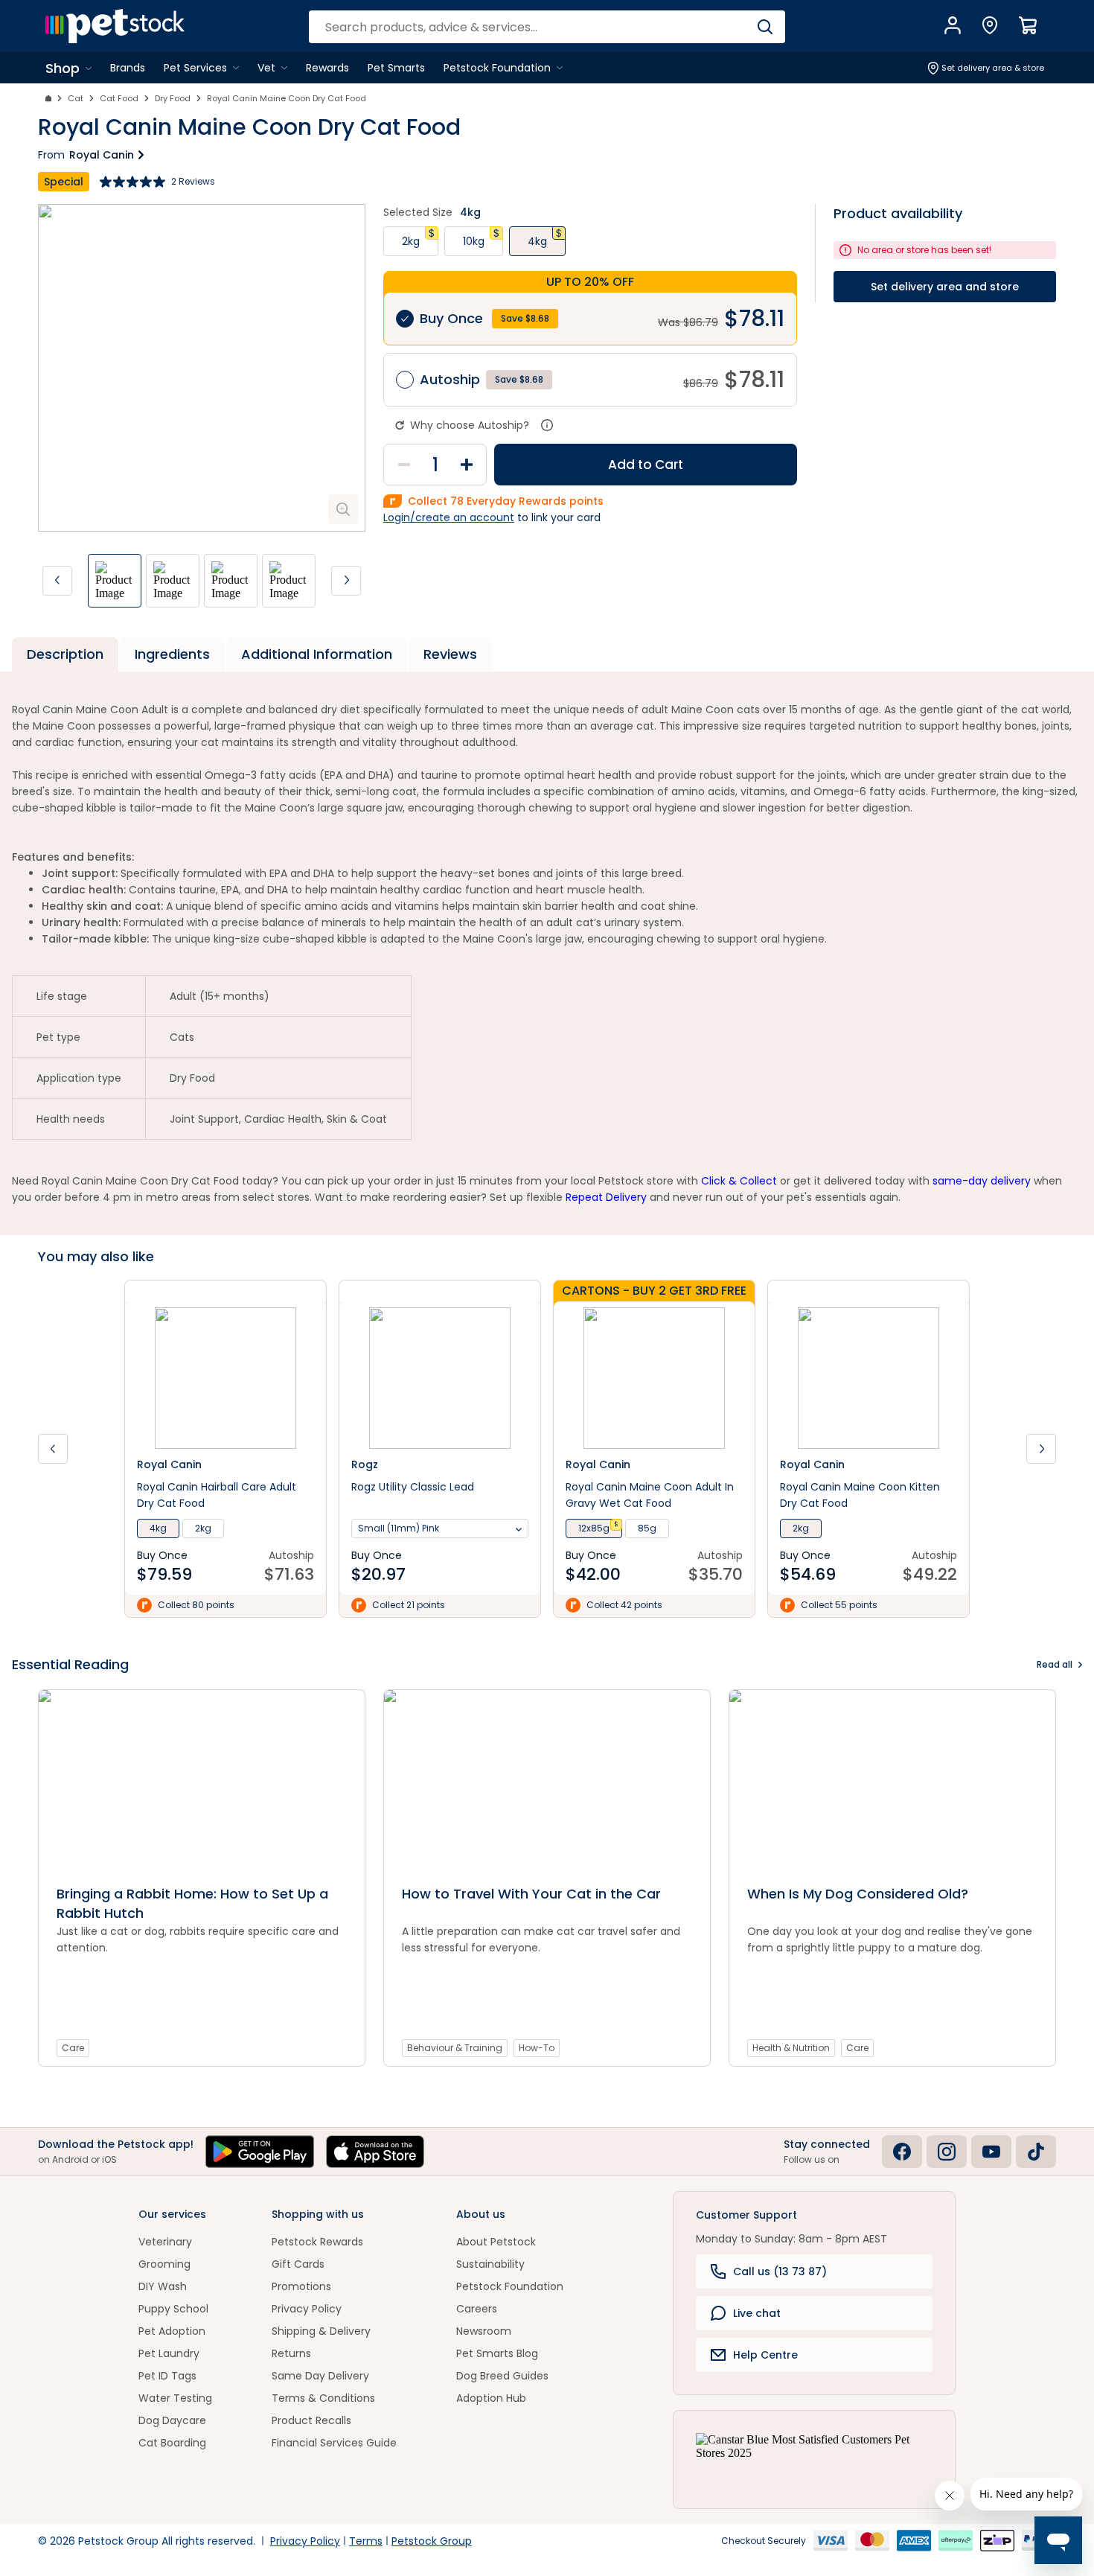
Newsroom (484, 2331)
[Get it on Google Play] (260, 2152)
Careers (477, 2309)
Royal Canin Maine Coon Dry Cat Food (287, 98)
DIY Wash (163, 2286)
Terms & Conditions (323, 2398)
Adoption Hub (491, 2398)
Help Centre (765, 2355)
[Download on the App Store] (375, 2152)
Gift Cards (298, 2264)
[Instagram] (947, 2152)
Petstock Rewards (317, 2242)
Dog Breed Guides (502, 2376)
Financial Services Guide (334, 2443)
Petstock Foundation (510, 2286)
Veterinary (165, 2242)
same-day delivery (982, 1181)
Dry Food (173, 98)
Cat (76, 98)
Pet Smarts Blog (497, 2353)
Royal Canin (102, 155)
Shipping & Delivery (321, 2331)
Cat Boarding (172, 2443)
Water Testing (175, 2398)
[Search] (765, 27)
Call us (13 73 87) (780, 2271)
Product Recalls (311, 2420)
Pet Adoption (172, 2331)
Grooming (164, 2264)
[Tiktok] (1036, 2152)
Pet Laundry (169, 2353)
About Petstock (496, 2242)
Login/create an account (449, 517)
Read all (1055, 1664)
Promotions (301, 2286)
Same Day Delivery (320, 2376)
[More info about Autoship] (547, 425)
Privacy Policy (307, 2309)
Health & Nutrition (791, 2048)
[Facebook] (902, 2152)
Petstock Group (432, 2541)
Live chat (757, 2313)
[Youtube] (991, 2152)
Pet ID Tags (167, 2376)
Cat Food (119, 98)
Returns (291, 2353)
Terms (366, 2541)
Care (73, 2048)
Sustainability (490, 2264)
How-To (537, 2048)
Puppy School (173, 2309)
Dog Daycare (172, 2420)
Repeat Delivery (606, 1197)
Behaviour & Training (455, 2048)
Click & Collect (739, 1181)
